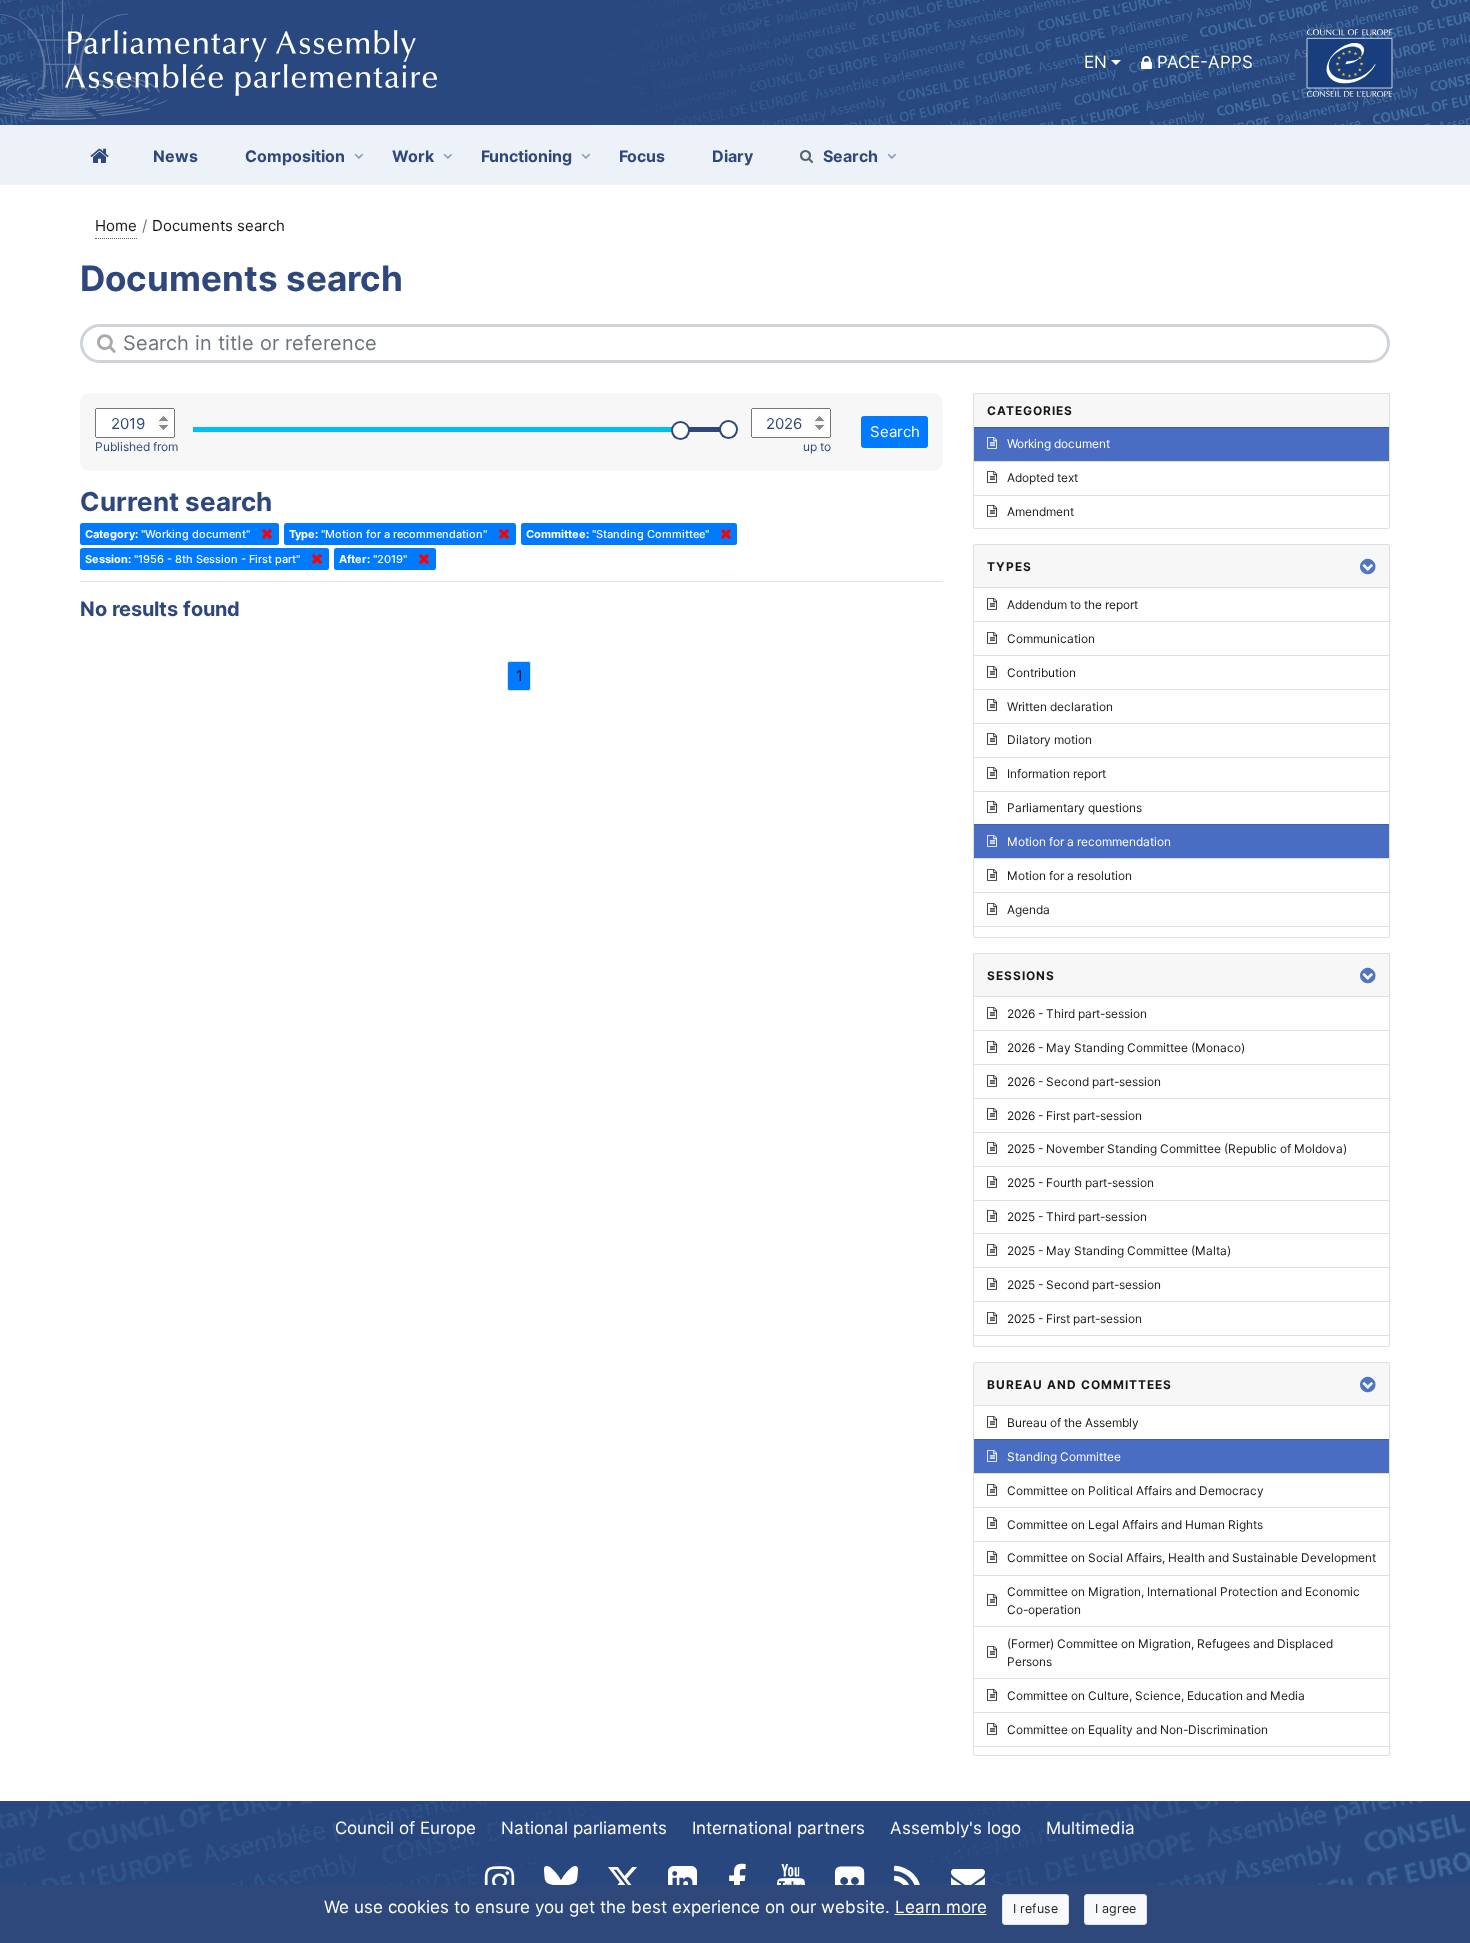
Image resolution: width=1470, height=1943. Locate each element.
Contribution (1041, 672)
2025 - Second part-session (1084, 1284)
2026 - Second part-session (1084, 1081)
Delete (263, 534)
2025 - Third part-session (1077, 1216)
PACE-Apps (1205, 62)
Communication (1051, 638)
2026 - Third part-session (1077, 1013)
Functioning (526, 156)
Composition (295, 156)
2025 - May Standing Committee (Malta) (1119, 1250)
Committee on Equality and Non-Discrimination (1137, 1729)
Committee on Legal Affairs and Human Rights (1135, 1524)
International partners (778, 1828)
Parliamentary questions (1074, 807)
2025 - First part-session (1074, 1318)
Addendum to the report (1072, 604)
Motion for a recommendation (1089, 841)
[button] (1368, 566)
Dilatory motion (1049, 739)
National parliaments (584, 1828)
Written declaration (1060, 706)
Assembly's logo (955, 1828)
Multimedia (1090, 1828)
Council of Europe (405, 1828)
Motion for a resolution (1069, 875)
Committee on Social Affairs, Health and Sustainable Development (1191, 1557)
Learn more (941, 1907)
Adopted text (1042, 477)
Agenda (1028, 909)
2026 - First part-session (1074, 1115)
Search (850, 156)
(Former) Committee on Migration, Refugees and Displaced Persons (1170, 1652)
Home (116, 225)
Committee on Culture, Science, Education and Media (1156, 1695)
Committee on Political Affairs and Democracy (1135, 1490)
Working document (1058, 443)
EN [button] (1095, 62)
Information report (1056, 773)
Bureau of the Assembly (1073, 1422)
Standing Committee (1064, 1456)
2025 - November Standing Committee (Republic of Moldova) (1177, 1148)
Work (413, 156)
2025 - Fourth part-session (1080, 1182)
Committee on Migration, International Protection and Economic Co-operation (1183, 1600)
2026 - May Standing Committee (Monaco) (1126, 1047)
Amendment (1040, 511)
